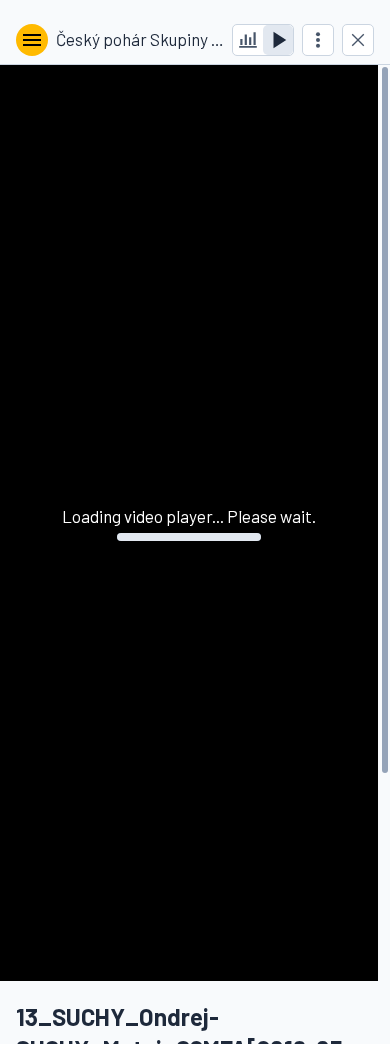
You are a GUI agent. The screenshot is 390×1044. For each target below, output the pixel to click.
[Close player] (358, 40)
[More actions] (318, 40)
